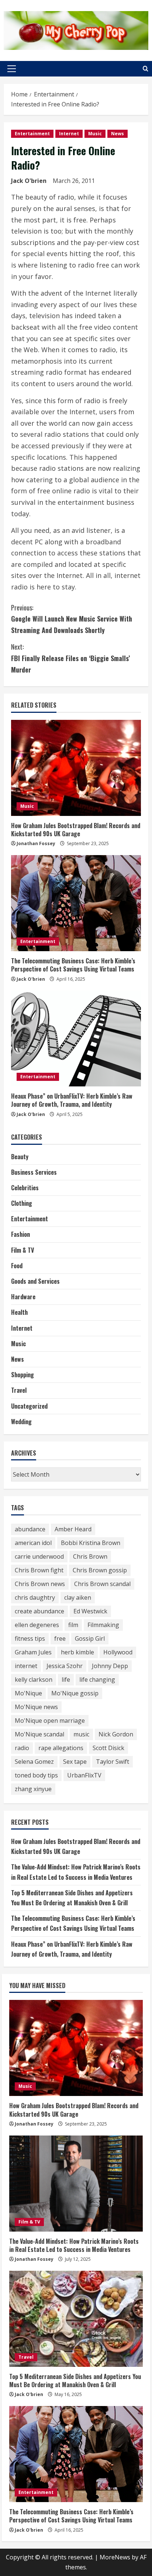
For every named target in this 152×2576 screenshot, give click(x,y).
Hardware (23, 1297)
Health (19, 1312)
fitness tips (30, 1639)
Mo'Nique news (36, 1707)
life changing (97, 1680)
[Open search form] (146, 69)
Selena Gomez (34, 1762)
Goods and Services (35, 1281)
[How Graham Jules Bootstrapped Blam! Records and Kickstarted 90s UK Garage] (76, 768)
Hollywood (118, 1652)
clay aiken (78, 1597)
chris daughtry (35, 1597)
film (73, 1625)
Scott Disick (108, 1748)
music (81, 1734)
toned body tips (36, 1775)
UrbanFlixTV (84, 1775)
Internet (69, 134)
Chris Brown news (40, 1584)
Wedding (21, 1422)
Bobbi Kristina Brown (91, 1543)
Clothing (22, 1203)
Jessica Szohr (65, 1666)
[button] (12, 69)
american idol (33, 1543)
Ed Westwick (90, 1611)
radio (22, 1748)
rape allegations (61, 1748)
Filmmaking (103, 1625)
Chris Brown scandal (102, 1584)
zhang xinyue (33, 1789)
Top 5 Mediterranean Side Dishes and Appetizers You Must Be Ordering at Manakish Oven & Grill (75, 2381)
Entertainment (32, 134)
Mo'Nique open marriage (50, 1721)
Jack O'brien (29, 181)
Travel (19, 1390)
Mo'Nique (28, 1693)
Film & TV (23, 1250)
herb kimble (77, 1652)
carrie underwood (39, 1556)
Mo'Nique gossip (75, 1693)
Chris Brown (90, 1556)
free (60, 1639)
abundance (30, 1529)
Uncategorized (29, 1406)
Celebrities (25, 1188)
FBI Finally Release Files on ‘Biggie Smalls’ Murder (70, 658)
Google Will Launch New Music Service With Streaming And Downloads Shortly (72, 619)
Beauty (20, 1157)
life (66, 1680)
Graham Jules (33, 1652)
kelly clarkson (34, 1680)
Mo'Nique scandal (39, 1734)
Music (95, 134)
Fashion (20, 1234)
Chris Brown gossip (100, 1570)
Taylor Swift (113, 1762)
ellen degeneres (37, 1625)
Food (17, 1266)
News (118, 134)
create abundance (39, 1611)
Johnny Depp (110, 1666)
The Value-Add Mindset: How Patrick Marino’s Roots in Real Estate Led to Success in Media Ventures (74, 2245)
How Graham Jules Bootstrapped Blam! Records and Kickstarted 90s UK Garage (76, 830)
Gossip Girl (90, 1639)
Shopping (23, 1375)
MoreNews (115, 2557)
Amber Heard (73, 1529)
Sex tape (75, 1762)
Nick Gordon (116, 1734)
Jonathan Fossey (36, 843)
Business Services (34, 1172)
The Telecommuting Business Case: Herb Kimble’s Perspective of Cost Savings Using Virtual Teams (73, 965)
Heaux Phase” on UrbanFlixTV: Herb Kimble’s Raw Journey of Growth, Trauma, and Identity (72, 1100)
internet (26, 1666)
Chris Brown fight (39, 1570)
